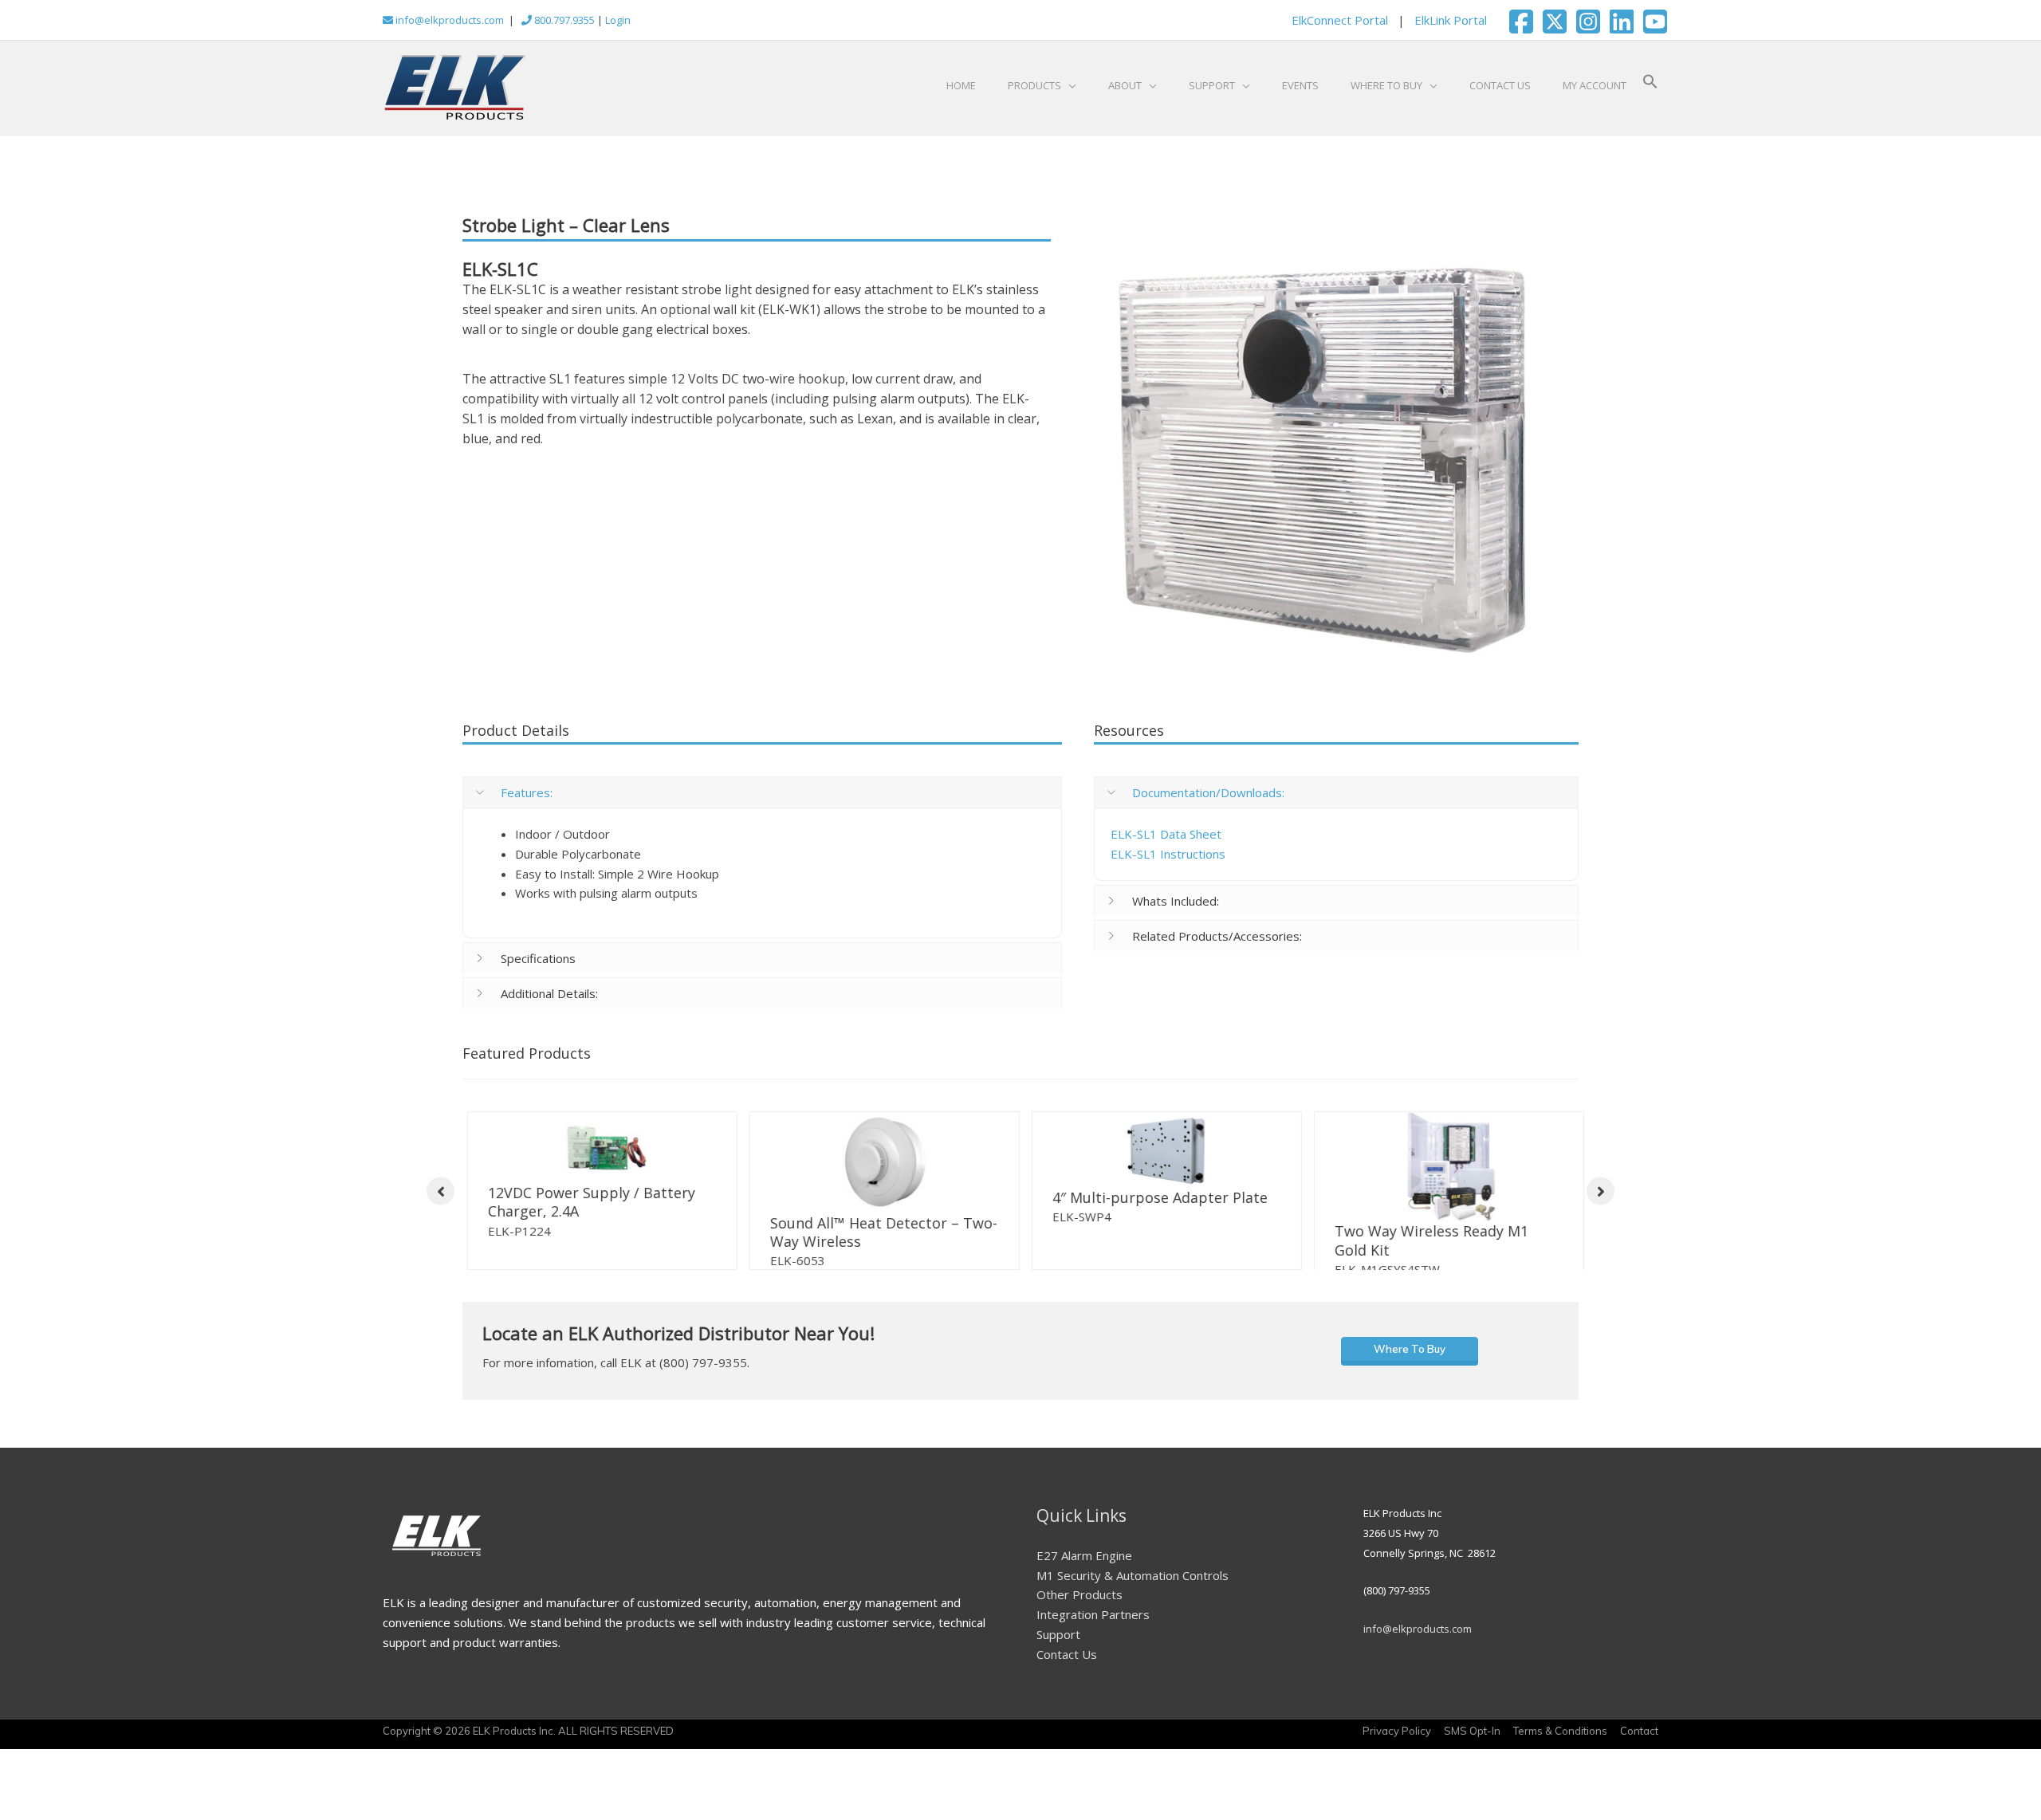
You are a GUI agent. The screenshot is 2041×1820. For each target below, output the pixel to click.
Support (1058, 1643)
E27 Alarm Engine (1084, 1564)
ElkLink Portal (1451, 20)
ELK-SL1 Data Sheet (1166, 834)
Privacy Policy (1397, 1739)
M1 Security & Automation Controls (1133, 1584)
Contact (1639, 1739)
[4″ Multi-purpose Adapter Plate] (1162, 1150)
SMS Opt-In (1472, 1739)
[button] (1650, 85)
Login (618, 20)
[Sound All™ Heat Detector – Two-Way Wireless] (880, 1163)
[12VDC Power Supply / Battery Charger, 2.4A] (598, 1148)
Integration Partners (1093, 1623)
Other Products (1079, 1603)
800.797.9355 (563, 20)
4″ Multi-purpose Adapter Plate (1155, 1197)
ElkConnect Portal (1340, 20)
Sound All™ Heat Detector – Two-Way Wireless (879, 1232)
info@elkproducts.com (448, 20)
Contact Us (1067, 1663)
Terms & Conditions (1560, 1739)
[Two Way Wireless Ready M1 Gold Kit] (1444, 1167)
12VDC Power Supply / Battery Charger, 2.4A (587, 1202)
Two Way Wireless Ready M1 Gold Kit (1427, 1240)
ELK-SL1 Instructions (1168, 854)
